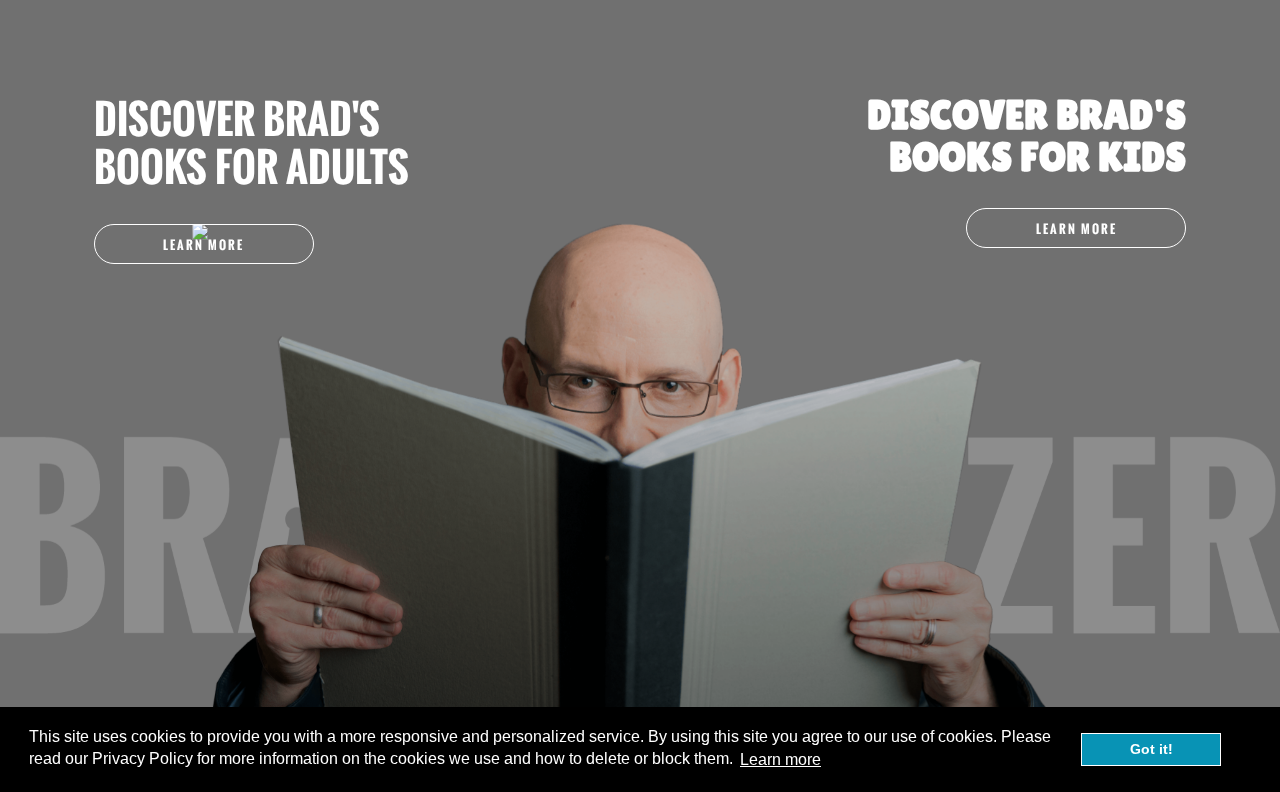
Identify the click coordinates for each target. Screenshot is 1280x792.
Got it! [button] (1151, 749)
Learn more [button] (780, 759)
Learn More (203, 244)
